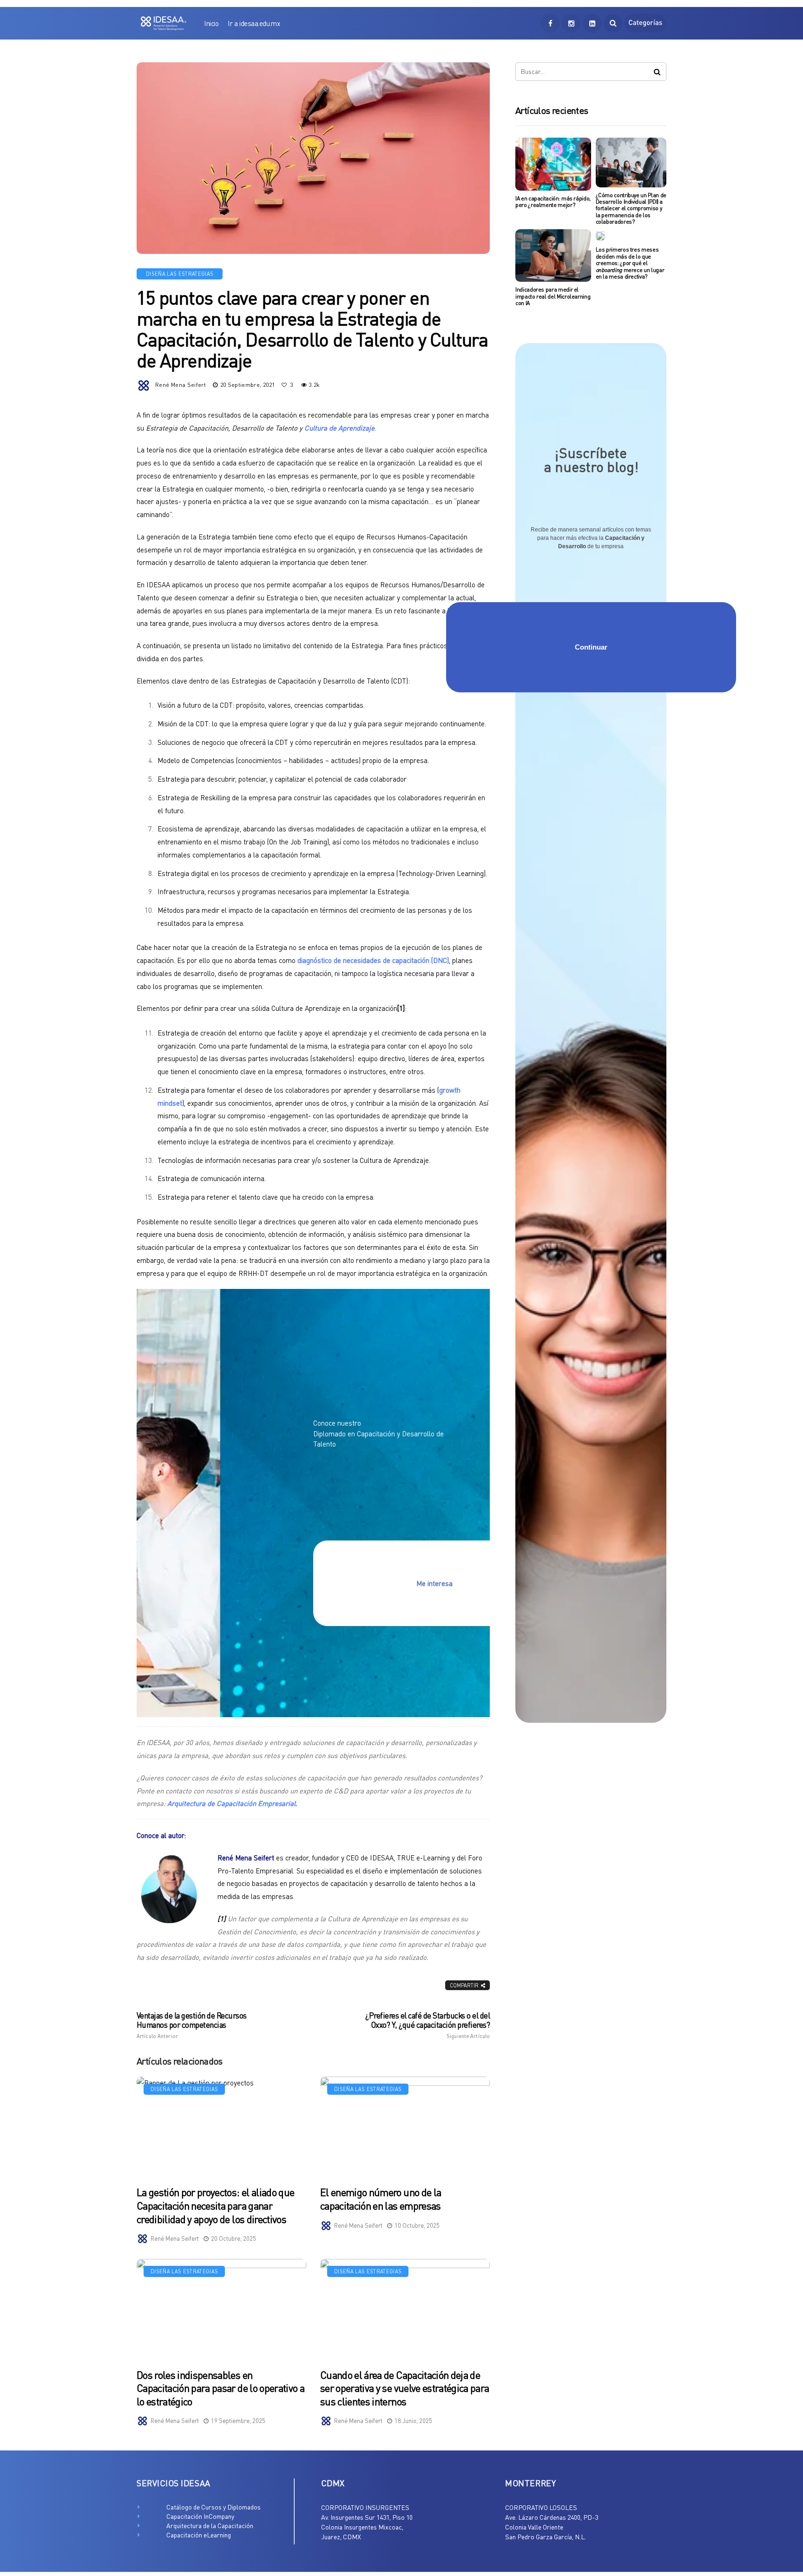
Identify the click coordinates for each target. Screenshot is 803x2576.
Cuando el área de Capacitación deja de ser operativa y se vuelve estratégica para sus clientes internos (405, 2388)
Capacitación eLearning (199, 2535)
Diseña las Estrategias (180, 274)
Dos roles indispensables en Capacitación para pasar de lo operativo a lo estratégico (220, 2388)
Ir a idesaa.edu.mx (254, 23)
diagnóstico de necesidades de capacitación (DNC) (373, 960)
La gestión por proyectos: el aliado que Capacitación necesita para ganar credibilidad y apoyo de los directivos (215, 2205)
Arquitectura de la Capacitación (210, 2526)
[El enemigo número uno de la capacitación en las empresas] (405, 2126)
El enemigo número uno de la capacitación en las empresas (381, 2199)
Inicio (211, 23)
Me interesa (434, 1583)
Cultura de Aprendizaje (339, 428)
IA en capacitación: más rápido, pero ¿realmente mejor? (553, 202)
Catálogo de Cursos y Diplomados (214, 2507)
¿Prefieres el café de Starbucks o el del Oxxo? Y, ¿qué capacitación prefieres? (428, 2025)
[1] (401, 1008)
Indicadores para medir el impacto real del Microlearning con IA (553, 296)
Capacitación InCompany (200, 2516)
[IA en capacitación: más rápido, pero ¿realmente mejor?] (553, 164)
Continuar (591, 647)
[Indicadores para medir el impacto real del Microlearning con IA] (553, 256)
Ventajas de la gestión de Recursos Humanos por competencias (192, 2025)
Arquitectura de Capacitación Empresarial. (232, 1803)
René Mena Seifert (181, 385)
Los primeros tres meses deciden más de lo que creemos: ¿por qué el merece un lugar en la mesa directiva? (630, 263)
